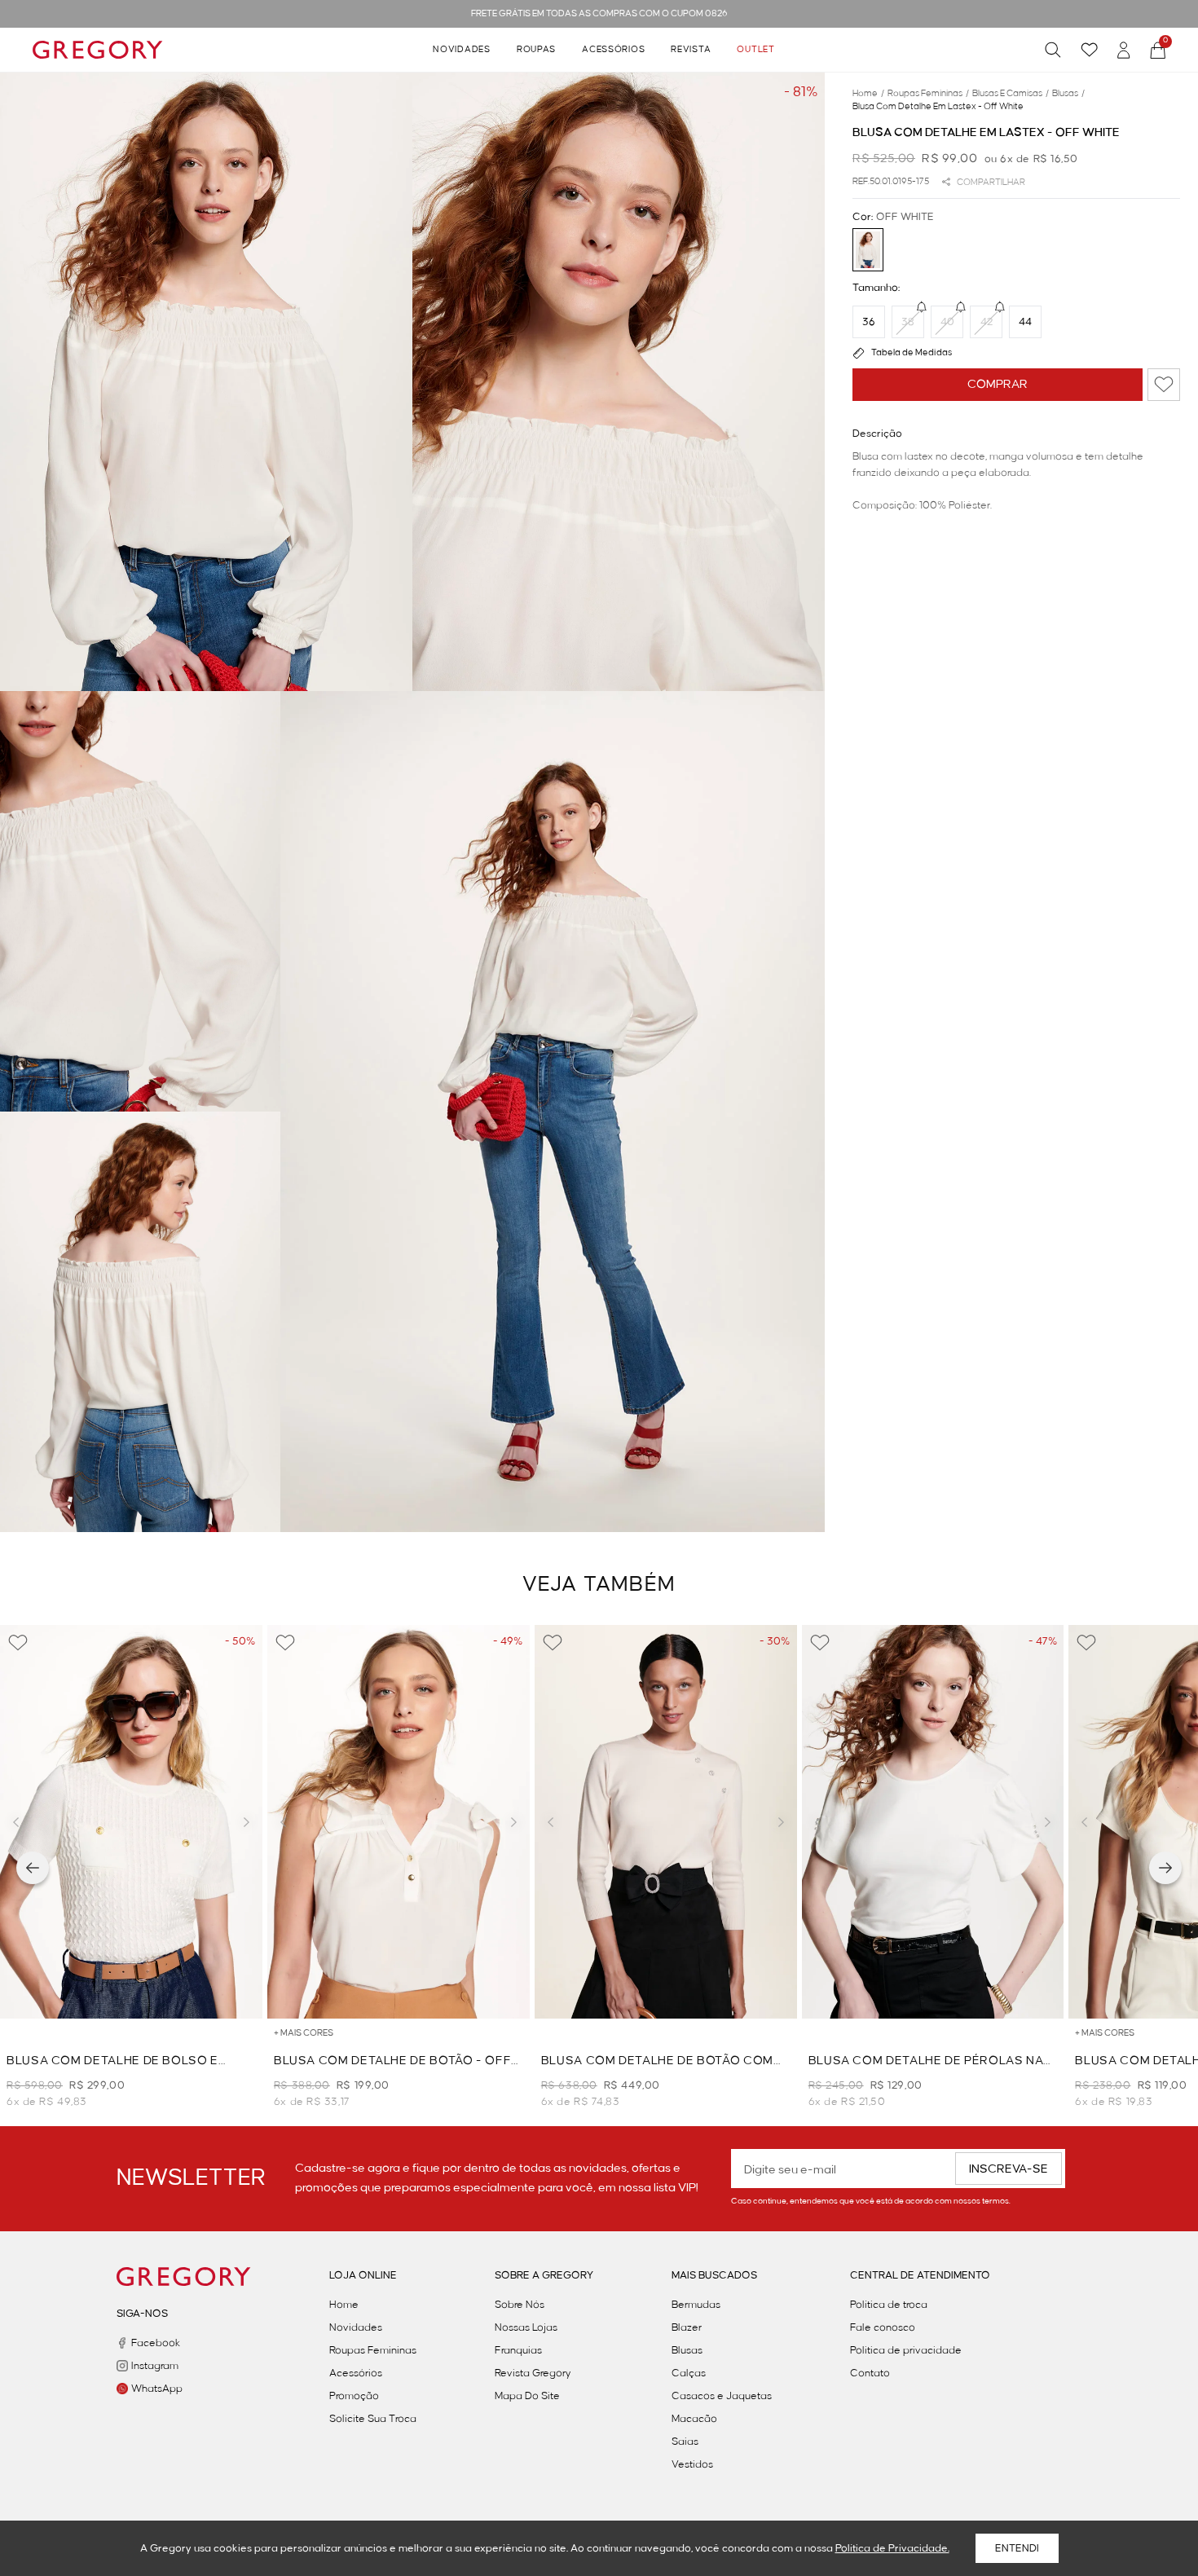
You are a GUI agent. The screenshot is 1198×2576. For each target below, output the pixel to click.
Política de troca (889, 2305)
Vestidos (692, 2464)
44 (1025, 322)
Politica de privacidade (906, 2350)
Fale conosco (883, 2327)
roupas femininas (928, 94)
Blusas (687, 2350)
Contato (870, 2373)
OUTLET (755, 50)
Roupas (536, 50)
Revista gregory (533, 2373)
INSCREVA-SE (1009, 2169)
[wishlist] (1089, 50)
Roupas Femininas (373, 2350)
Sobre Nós (520, 2305)
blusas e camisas (1011, 94)
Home (344, 2305)
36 (869, 322)
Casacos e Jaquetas (722, 2396)
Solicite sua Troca (373, 2419)
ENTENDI (1017, 2548)
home (868, 94)
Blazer (687, 2327)
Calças (689, 2373)
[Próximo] (1165, 1868)
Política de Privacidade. (892, 2548)
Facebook (156, 2343)
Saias (685, 2442)
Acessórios (613, 50)
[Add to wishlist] (1164, 385)
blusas (1068, 94)
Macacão (694, 2419)
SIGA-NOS (142, 2314)
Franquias (518, 2350)
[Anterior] (33, 1868)
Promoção (354, 2396)
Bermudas (696, 2305)
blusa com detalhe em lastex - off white (938, 107)
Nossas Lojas (526, 2327)
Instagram (155, 2366)
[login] (1124, 50)
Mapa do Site (527, 2396)
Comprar (998, 385)
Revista (691, 50)
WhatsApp (157, 2389)
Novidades (461, 50)
